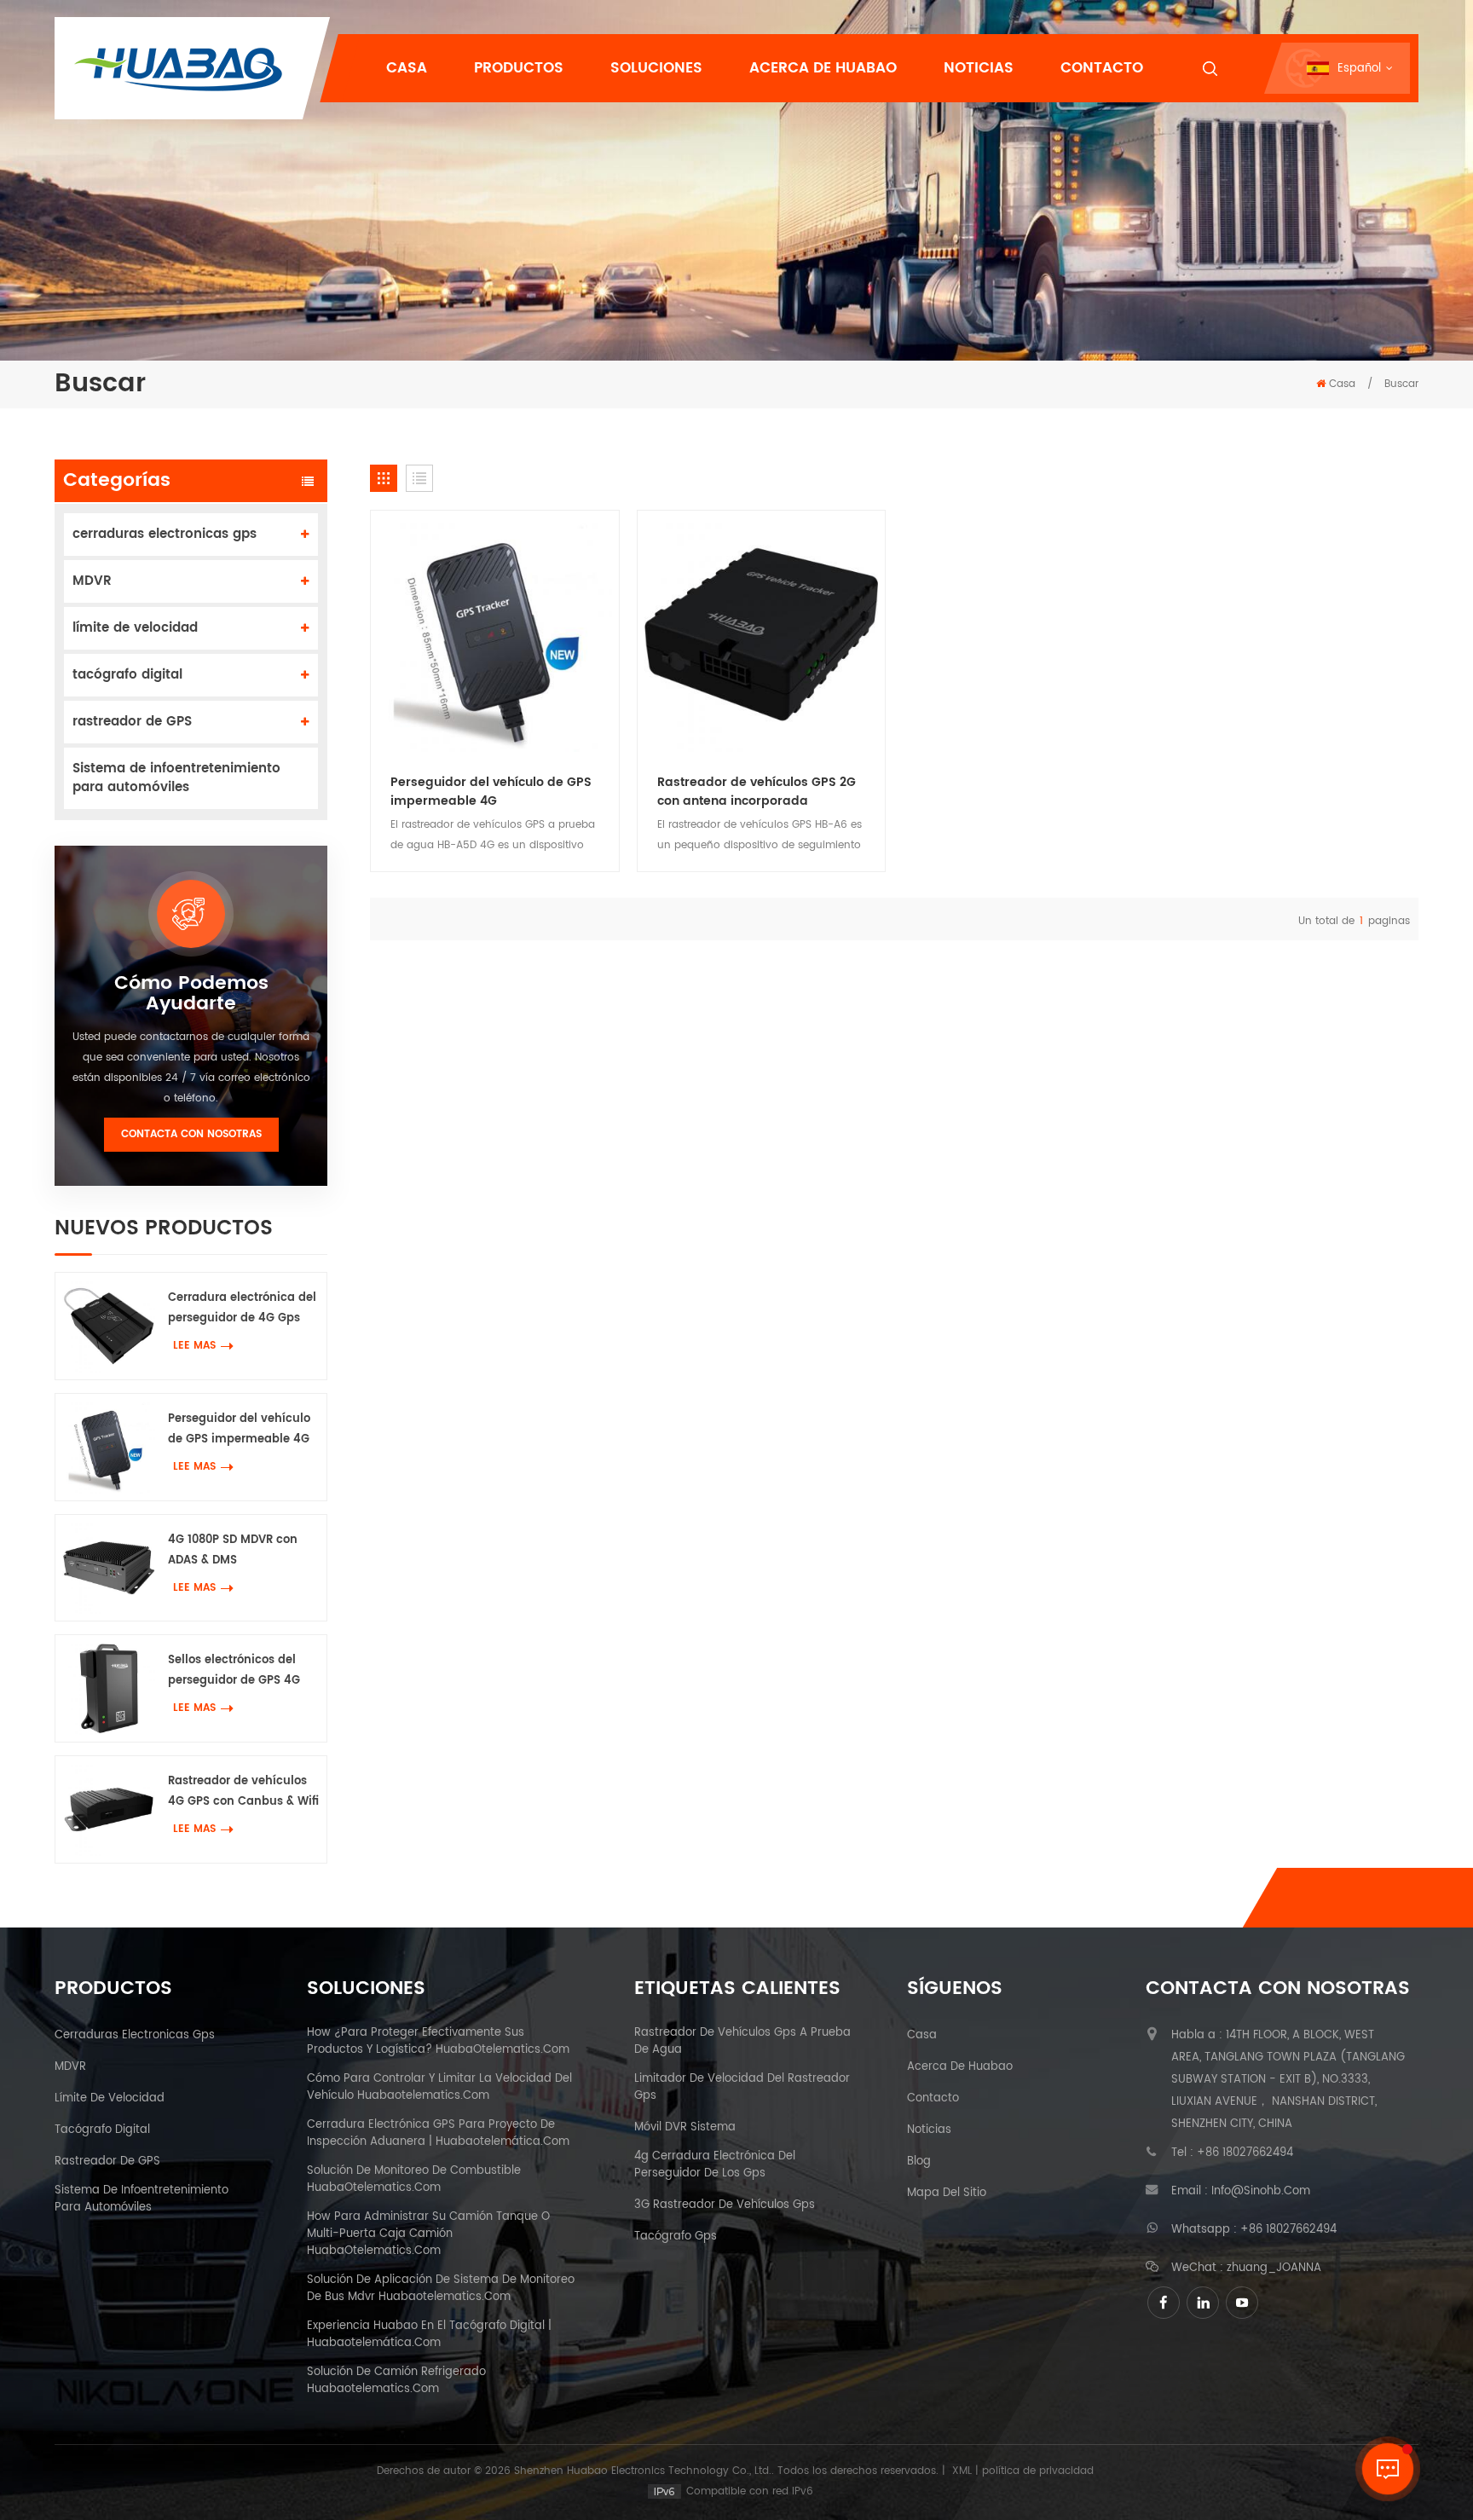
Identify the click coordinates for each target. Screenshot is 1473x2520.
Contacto (1102, 68)
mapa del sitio (947, 2193)
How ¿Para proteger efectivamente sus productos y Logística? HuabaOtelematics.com (438, 2042)
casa (922, 2036)
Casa (407, 68)
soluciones (656, 68)
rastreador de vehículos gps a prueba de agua (742, 2042)
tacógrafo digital (127, 675)
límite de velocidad (135, 628)
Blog (919, 2162)
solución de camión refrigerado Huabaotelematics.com (396, 2381)
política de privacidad (1038, 2471)
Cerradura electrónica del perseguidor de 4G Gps (242, 1308)
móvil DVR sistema (685, 2128)
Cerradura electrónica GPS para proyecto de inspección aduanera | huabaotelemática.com (438, 2134)
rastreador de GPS (132, 722)
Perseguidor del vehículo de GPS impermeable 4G (239, 1429)
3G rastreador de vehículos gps (725, 2205)
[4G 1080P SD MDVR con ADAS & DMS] (109, 1568)
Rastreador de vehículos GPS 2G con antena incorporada (757, 792)
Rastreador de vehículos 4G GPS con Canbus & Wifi (243, 1792)
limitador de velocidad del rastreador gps (742, 2088)
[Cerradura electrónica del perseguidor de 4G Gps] (109, 1326)
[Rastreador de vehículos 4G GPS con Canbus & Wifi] (109, 1809)
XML (962, 2471)
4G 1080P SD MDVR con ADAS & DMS (233, 1550)
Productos (519, 68)
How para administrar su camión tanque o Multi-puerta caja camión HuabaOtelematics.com (428, 2234)
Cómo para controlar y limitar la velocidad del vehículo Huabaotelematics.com (439, 2088)
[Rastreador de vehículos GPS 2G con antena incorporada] (762, 635)
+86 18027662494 (1245, 2153)
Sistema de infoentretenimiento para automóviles (176, 778)
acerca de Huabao (960, 2067)
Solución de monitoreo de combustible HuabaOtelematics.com (414, 2180)
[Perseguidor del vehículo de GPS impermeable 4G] (109, 1447)
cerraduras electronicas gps (165, 534)
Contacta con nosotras (191, 1134)
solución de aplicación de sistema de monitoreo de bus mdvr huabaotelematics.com (441, 2289)
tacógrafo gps (676, 2237)
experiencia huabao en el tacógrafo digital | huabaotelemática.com (429, 2335)
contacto (933, 2099)
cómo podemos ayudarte (191, 994)
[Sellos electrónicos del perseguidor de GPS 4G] (109, 1688)
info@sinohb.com (1261, 2192)
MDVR (92, 581)
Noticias (979, 68)
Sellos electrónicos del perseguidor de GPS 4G (234, 1670)
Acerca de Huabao (823, 68)
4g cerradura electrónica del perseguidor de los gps (715, 2165)
